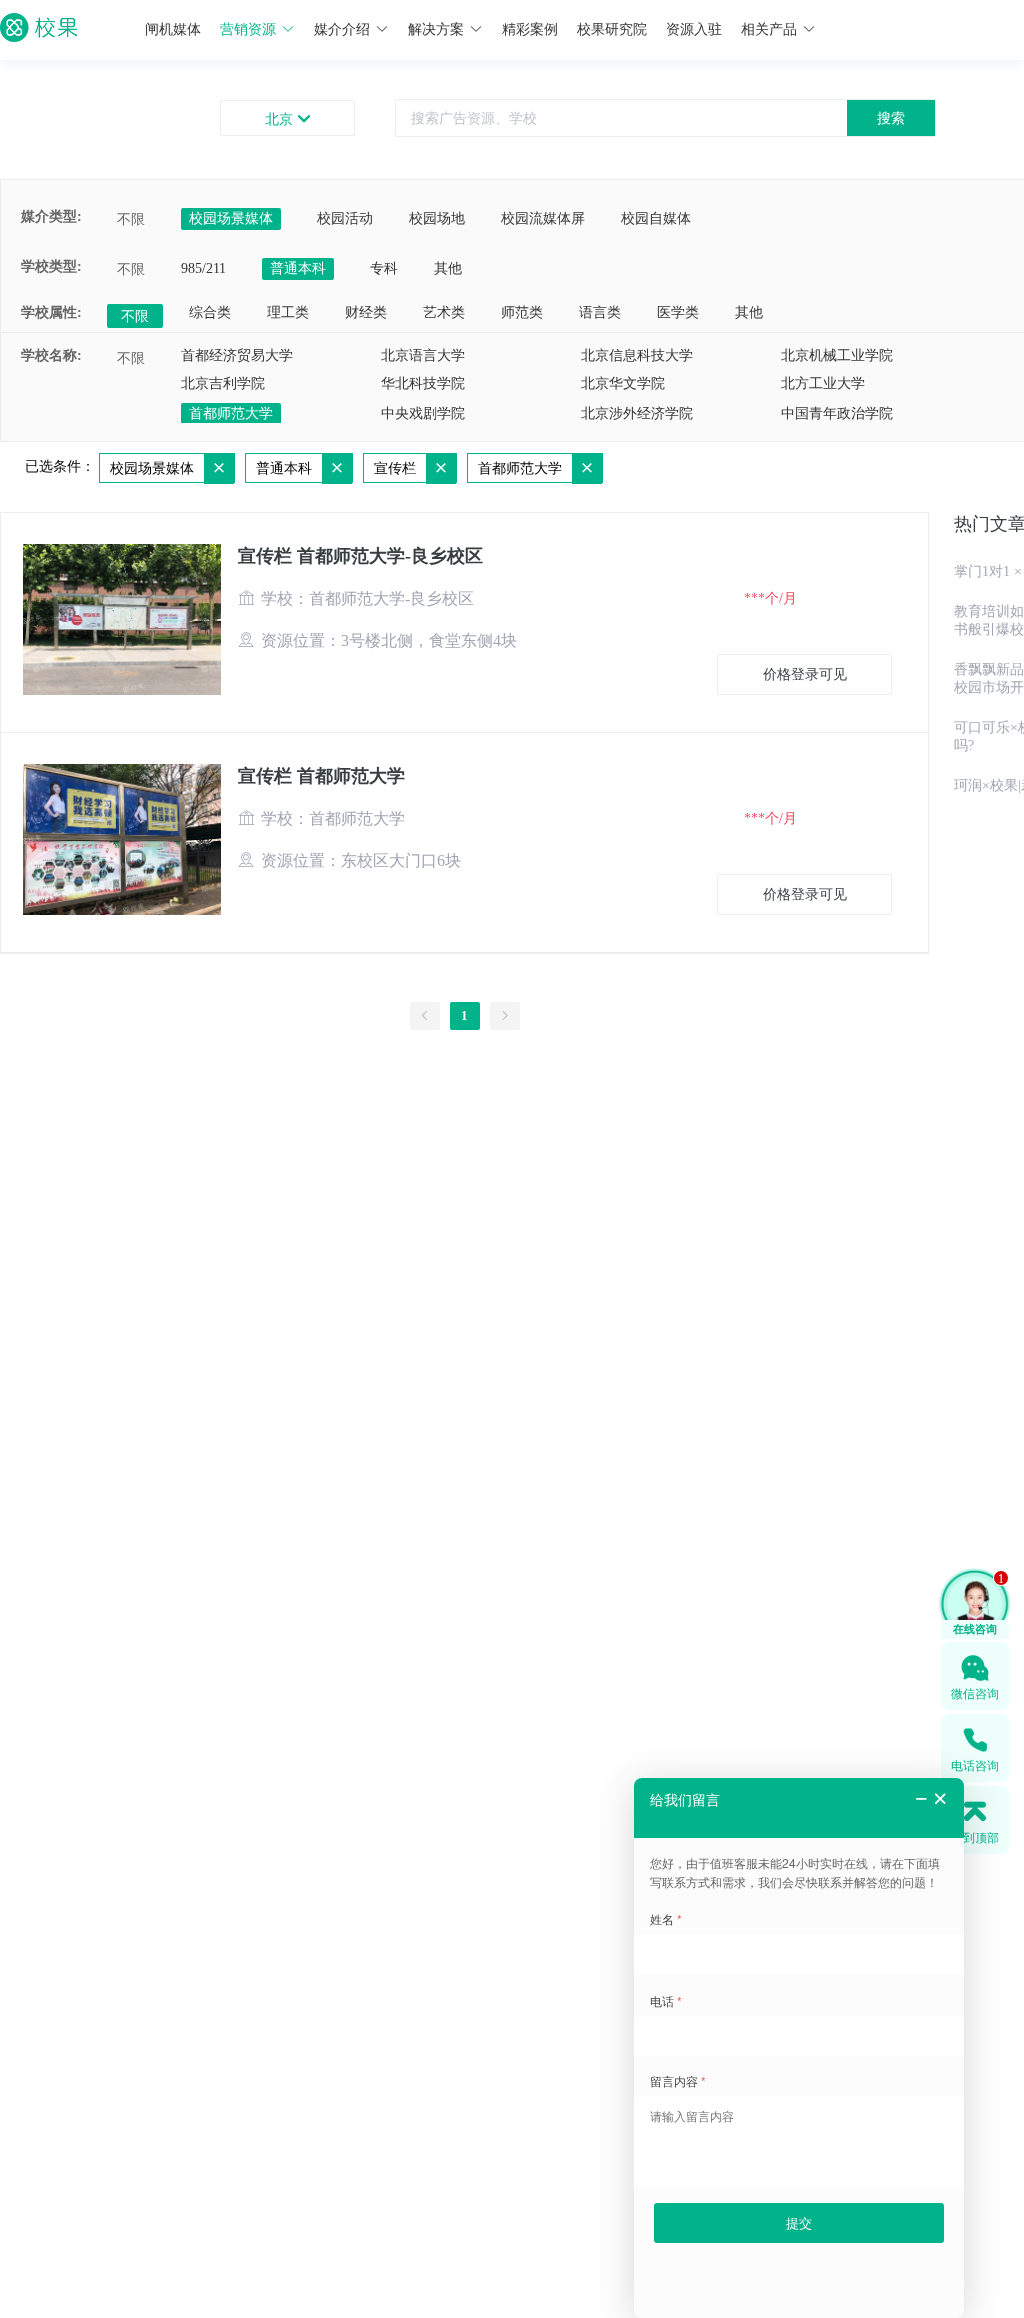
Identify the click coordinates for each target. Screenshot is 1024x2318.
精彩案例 (530, 29)
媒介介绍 (342, 29)
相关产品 (769, 29)
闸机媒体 (173, 29)
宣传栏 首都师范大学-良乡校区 (360, 556)
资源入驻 (694, 29)
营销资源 (248, 29)
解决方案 (436, 29)
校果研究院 (612, 29)
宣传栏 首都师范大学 (321, 776)
